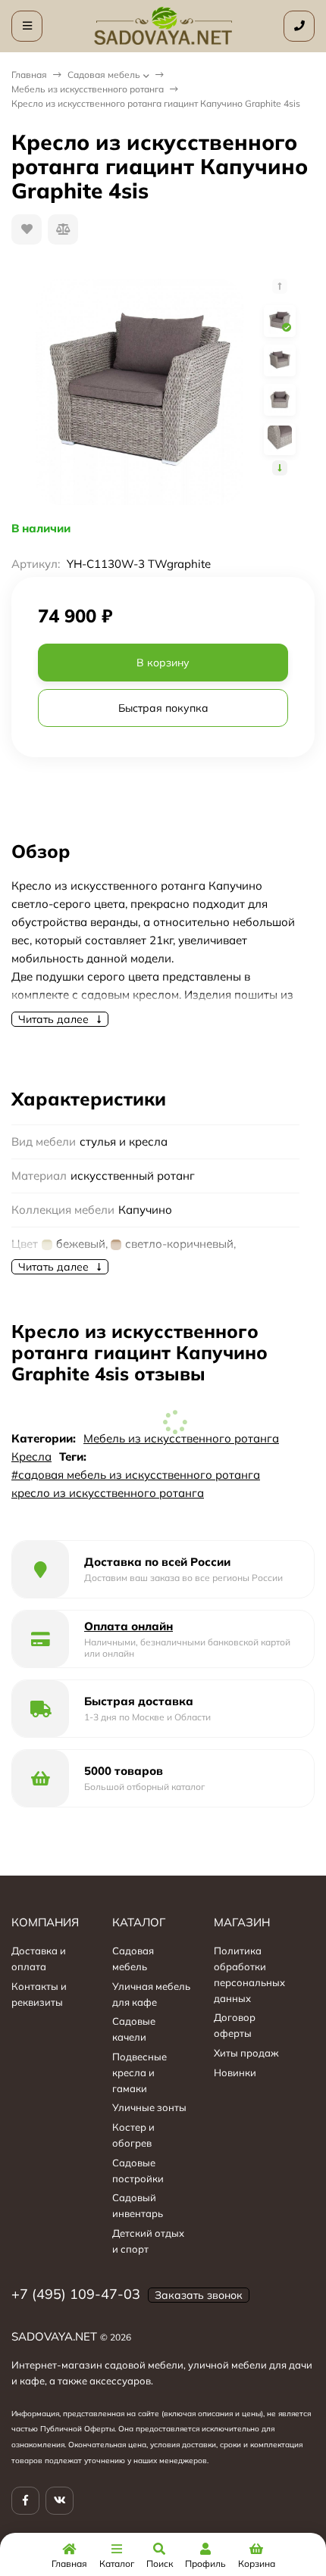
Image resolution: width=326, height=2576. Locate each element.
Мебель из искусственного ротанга (88, 89)
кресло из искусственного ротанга (108, 1493)
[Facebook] (25, 2501)
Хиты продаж (246, 2053)
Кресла (31, 1456)
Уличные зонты (149, 2107)
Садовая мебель (104, 75)
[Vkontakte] (60, 2501)
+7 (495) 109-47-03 (76, 2294)
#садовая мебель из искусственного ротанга (136, 1475)
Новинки (235, 2072)
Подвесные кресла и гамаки (139, 2072)
